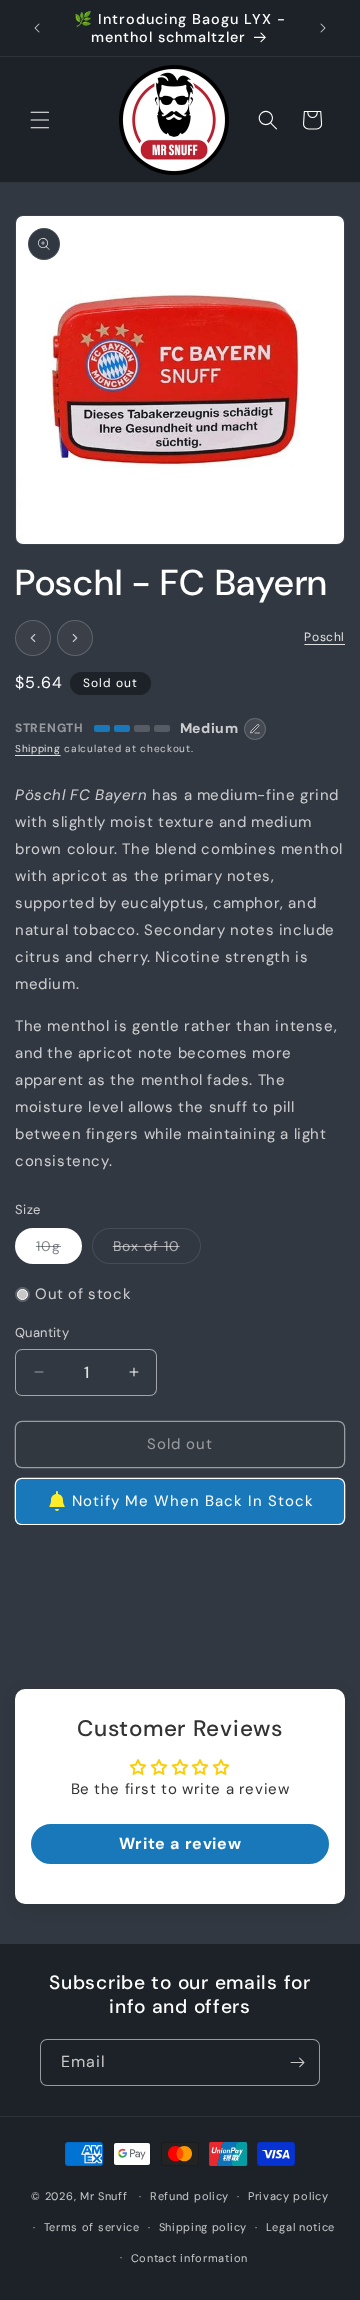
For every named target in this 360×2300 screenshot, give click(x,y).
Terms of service (92, 2227)
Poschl (324, 637)
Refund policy (189, 2196)
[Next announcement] (323, 28)
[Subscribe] (297, 2062)
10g (59, 1250)
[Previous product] (33, 638)
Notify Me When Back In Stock (193, 1501)
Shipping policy (203, 2227)
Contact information (189, 2258)
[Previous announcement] (37, 28)
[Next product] (75, 638)
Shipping (38, 748)
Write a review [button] (180, 1843)
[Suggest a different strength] (255, 729)
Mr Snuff (104, 2196)
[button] (40, 120)
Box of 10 (157, 1250)
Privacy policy (288, 2196)
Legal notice (300, 2227)
